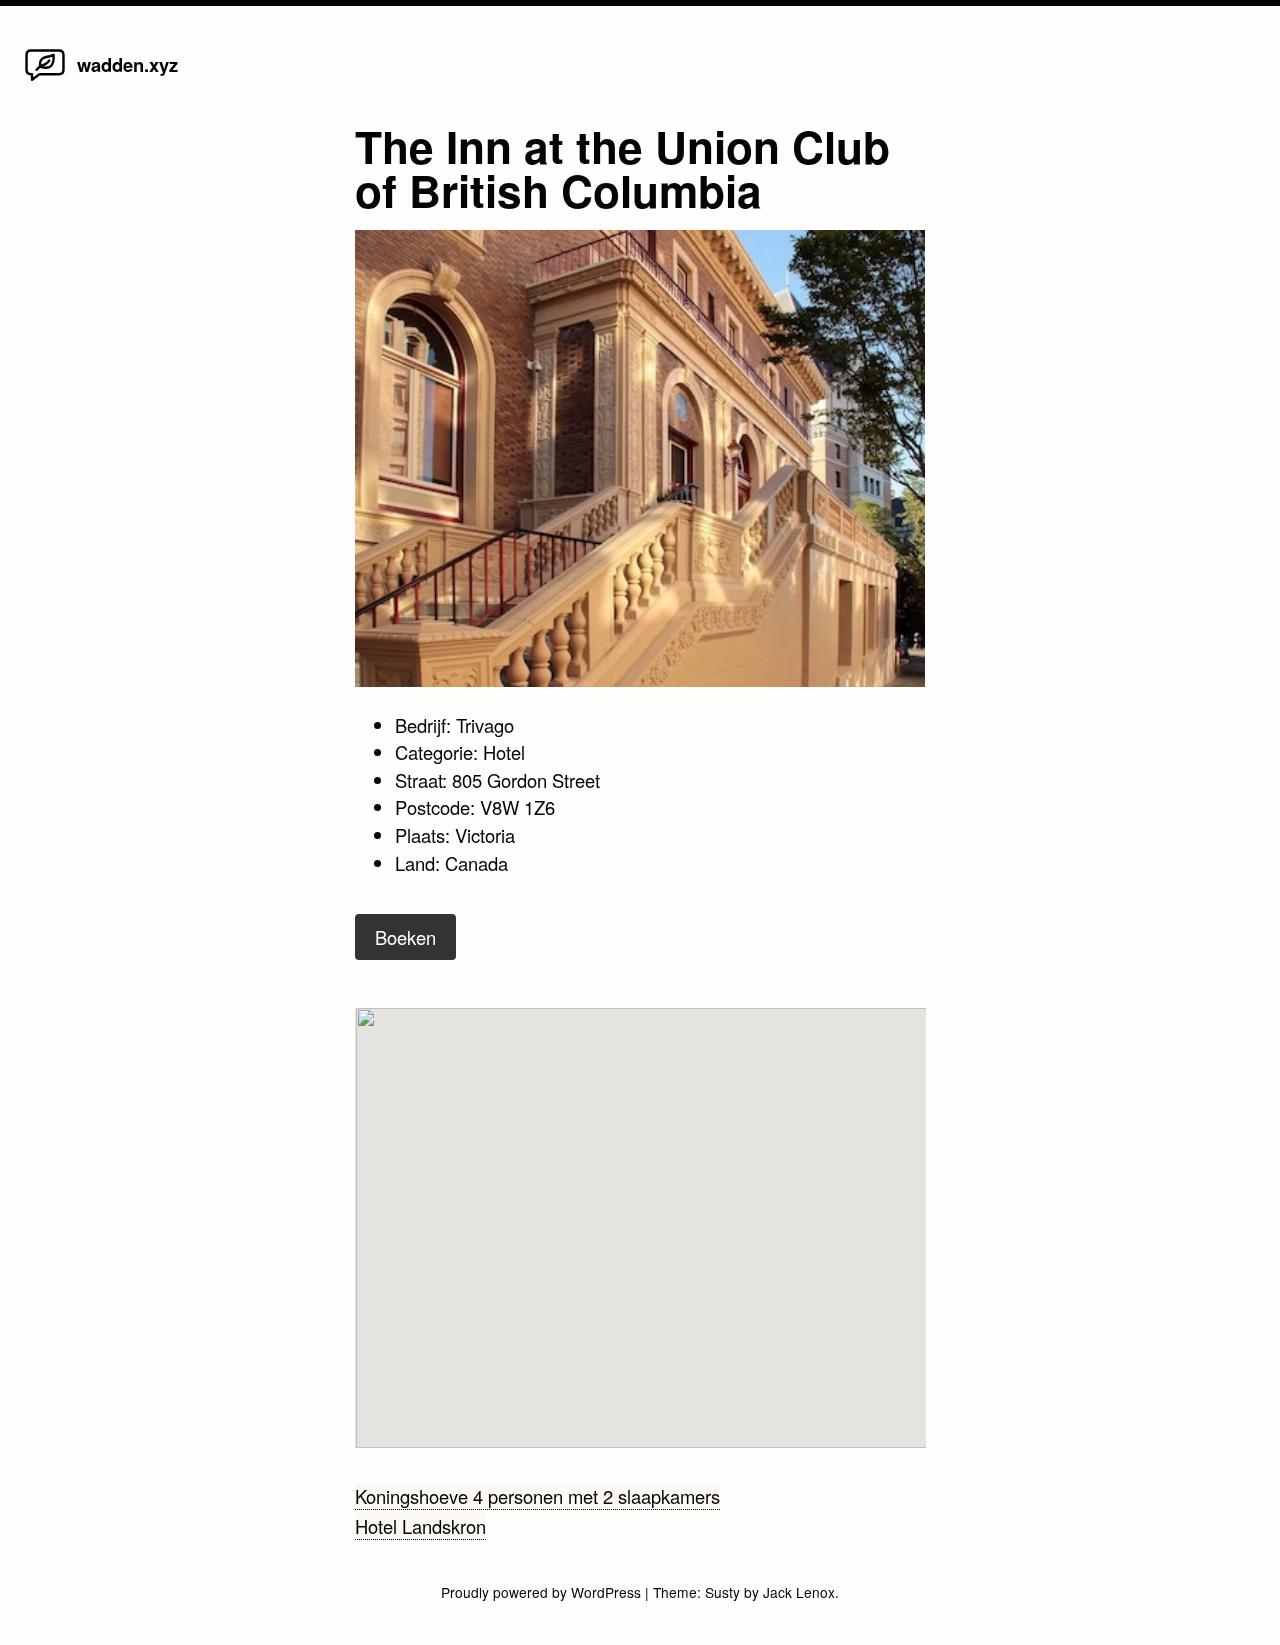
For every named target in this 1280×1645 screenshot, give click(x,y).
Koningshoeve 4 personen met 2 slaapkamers (537, 1496)
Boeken (405, 937)
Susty (722, 1592)
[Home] (45, 79)
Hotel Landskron (420, 1526)
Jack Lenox (799, 1592)
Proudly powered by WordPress (543, 1592)
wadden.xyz (127, 64)
